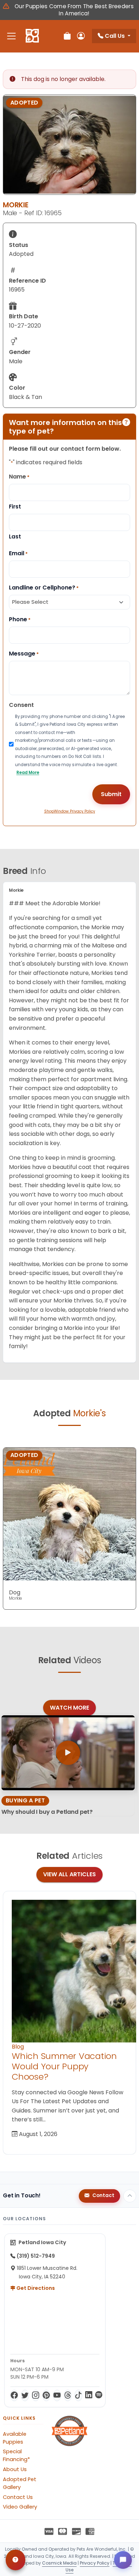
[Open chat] (123, 2560)
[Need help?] (16, 2560)
